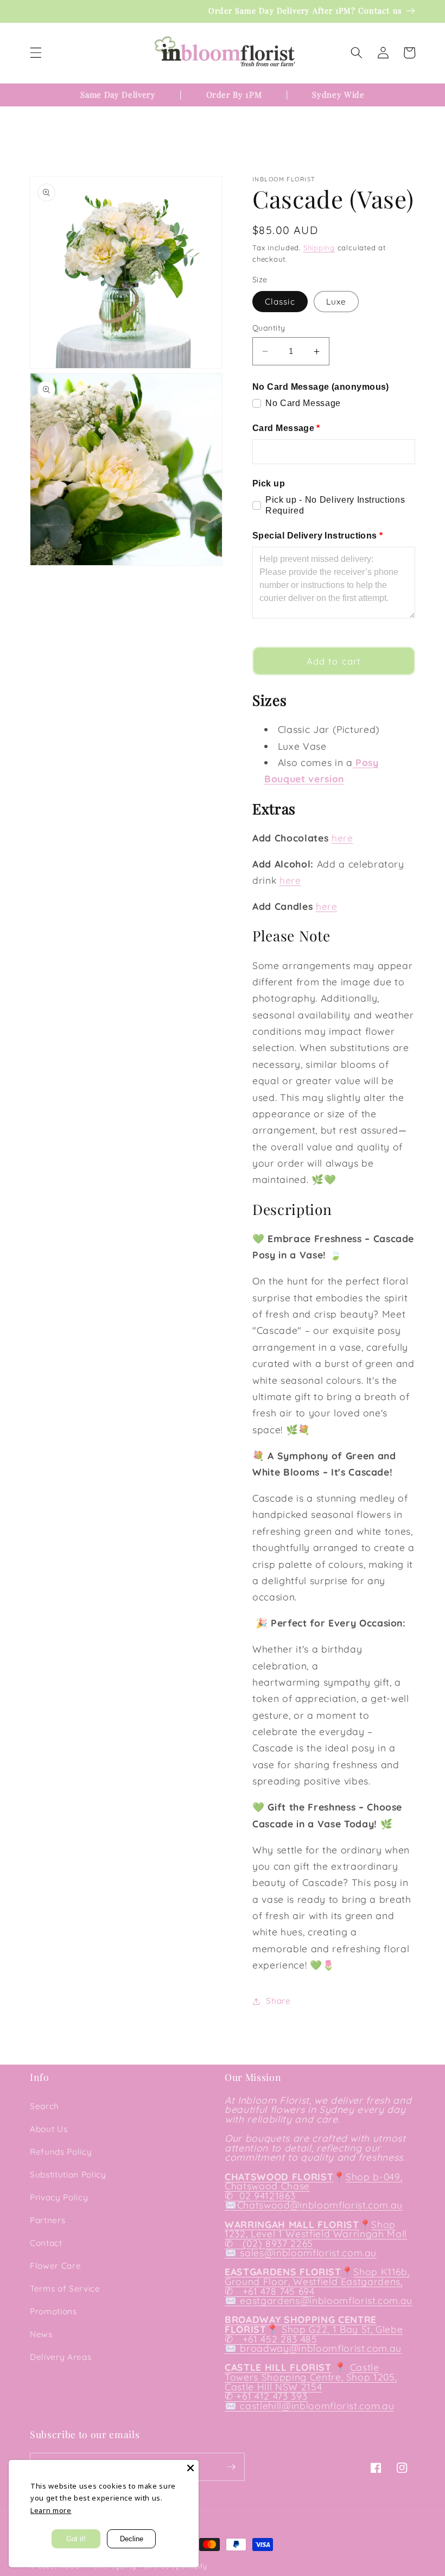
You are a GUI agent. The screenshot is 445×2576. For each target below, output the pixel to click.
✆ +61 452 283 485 (271, 2339)
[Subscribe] (231, 2467)
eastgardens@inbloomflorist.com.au (326, 2300)
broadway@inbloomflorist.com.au (321, 2348)
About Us (49, 2129)
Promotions (53, 2311)
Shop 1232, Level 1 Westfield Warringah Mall (316, 2229)
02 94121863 (266, 2195)
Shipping (319, 248)
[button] (36, 53)
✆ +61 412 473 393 (266, 2396)
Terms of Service (65, 2289)
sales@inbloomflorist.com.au (308, 2252)
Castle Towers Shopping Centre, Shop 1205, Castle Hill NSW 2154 (311, 2376)
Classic (280, 302)
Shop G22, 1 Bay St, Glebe (342, 2329)
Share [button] (278, 2001)
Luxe (336, 302)
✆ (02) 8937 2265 (269, 2243)
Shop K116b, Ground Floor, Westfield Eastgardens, (317, 2276)
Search (44, 2106)
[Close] (190, 2468)
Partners (47, 2220)
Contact (46, 2243)
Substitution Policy (68, 2175)
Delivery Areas (61, 2357)
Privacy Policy (59, 2197)
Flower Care (55, 2266)
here (342, 838)
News (41, 2334)
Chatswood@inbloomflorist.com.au (320, 2205)
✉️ (231, 2205)
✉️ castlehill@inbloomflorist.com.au (309, 2406)
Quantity (269, 328)
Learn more (51, 2510)
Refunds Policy (61, 2152)
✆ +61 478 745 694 (270, 2291)
